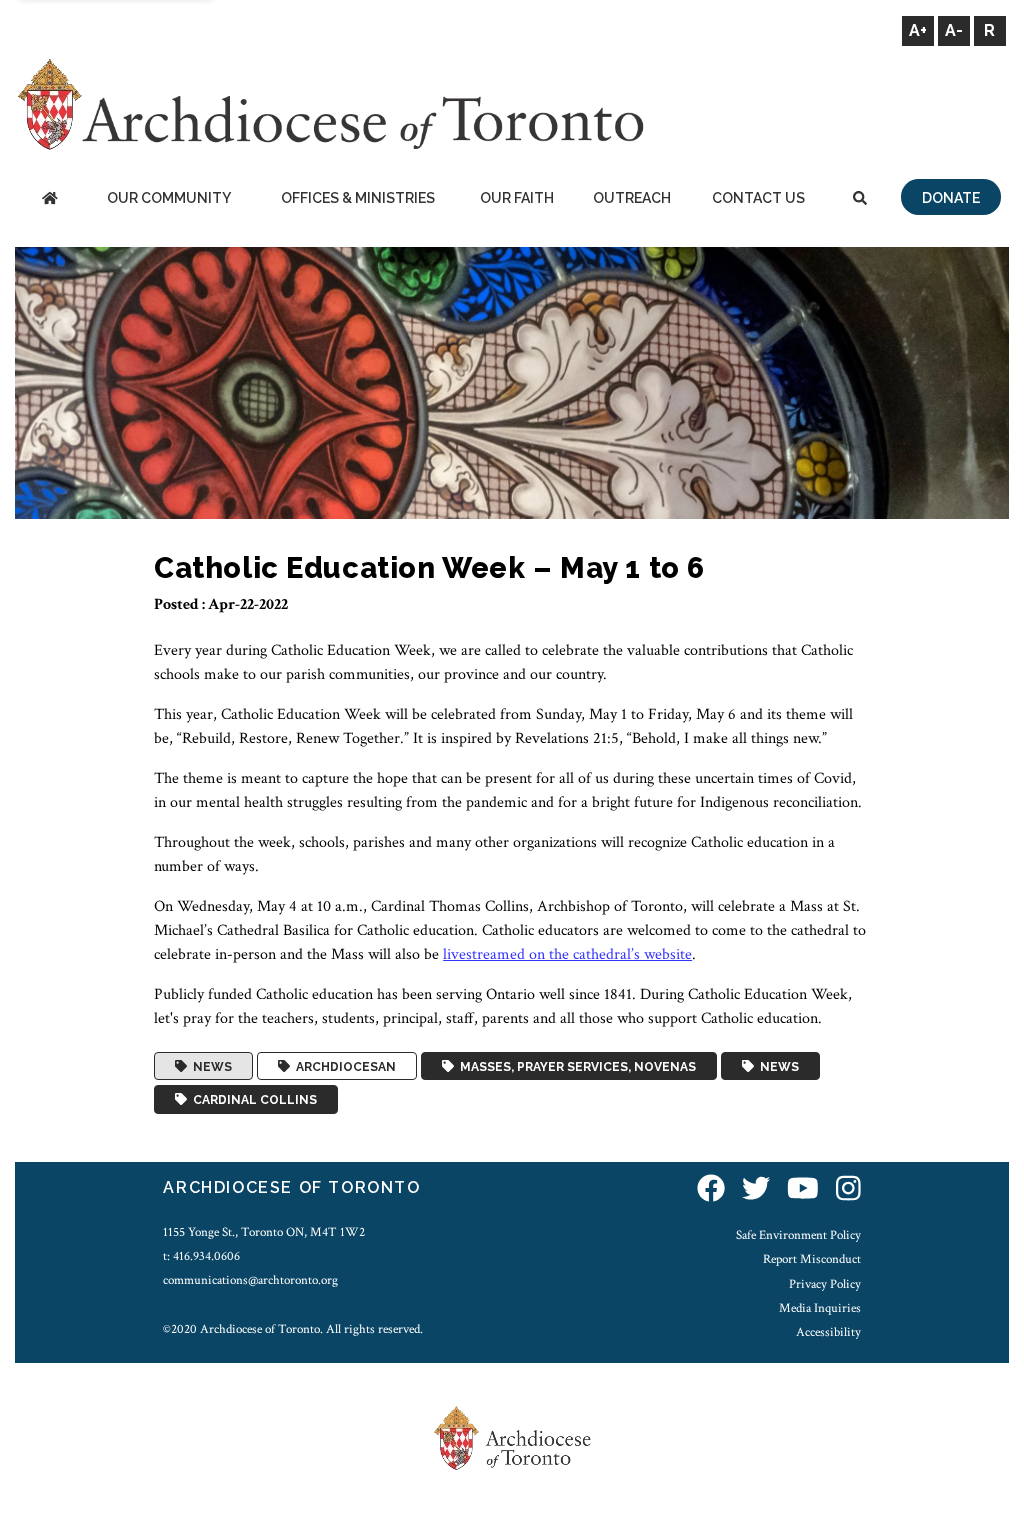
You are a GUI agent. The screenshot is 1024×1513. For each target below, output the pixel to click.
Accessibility (828, 1332)
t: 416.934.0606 (201, 1256)
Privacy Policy (825, 1284)
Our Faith (517, 198)
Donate (951, 198)
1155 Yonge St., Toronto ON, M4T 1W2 (264, 1232)
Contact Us (758, 198)
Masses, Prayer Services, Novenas (575, 1066)
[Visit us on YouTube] (803, 1190)
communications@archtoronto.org (250, 1280)
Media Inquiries (820, 1308)
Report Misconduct (812, 1259)
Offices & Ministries (358, 198)
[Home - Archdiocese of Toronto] (49, 199)
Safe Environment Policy (798, 1235)
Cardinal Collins (252, 1100)
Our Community (169, 198)
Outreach (632, 198)
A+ (918, 30)
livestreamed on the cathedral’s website (567, 954)
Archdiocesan (343, 1066)
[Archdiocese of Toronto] (329, 103)
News (209, 1066)
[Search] (859, 199)
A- (954, 30)
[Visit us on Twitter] (756, 1190)
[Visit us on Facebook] (711, 1190)
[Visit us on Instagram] (848, 1190)
